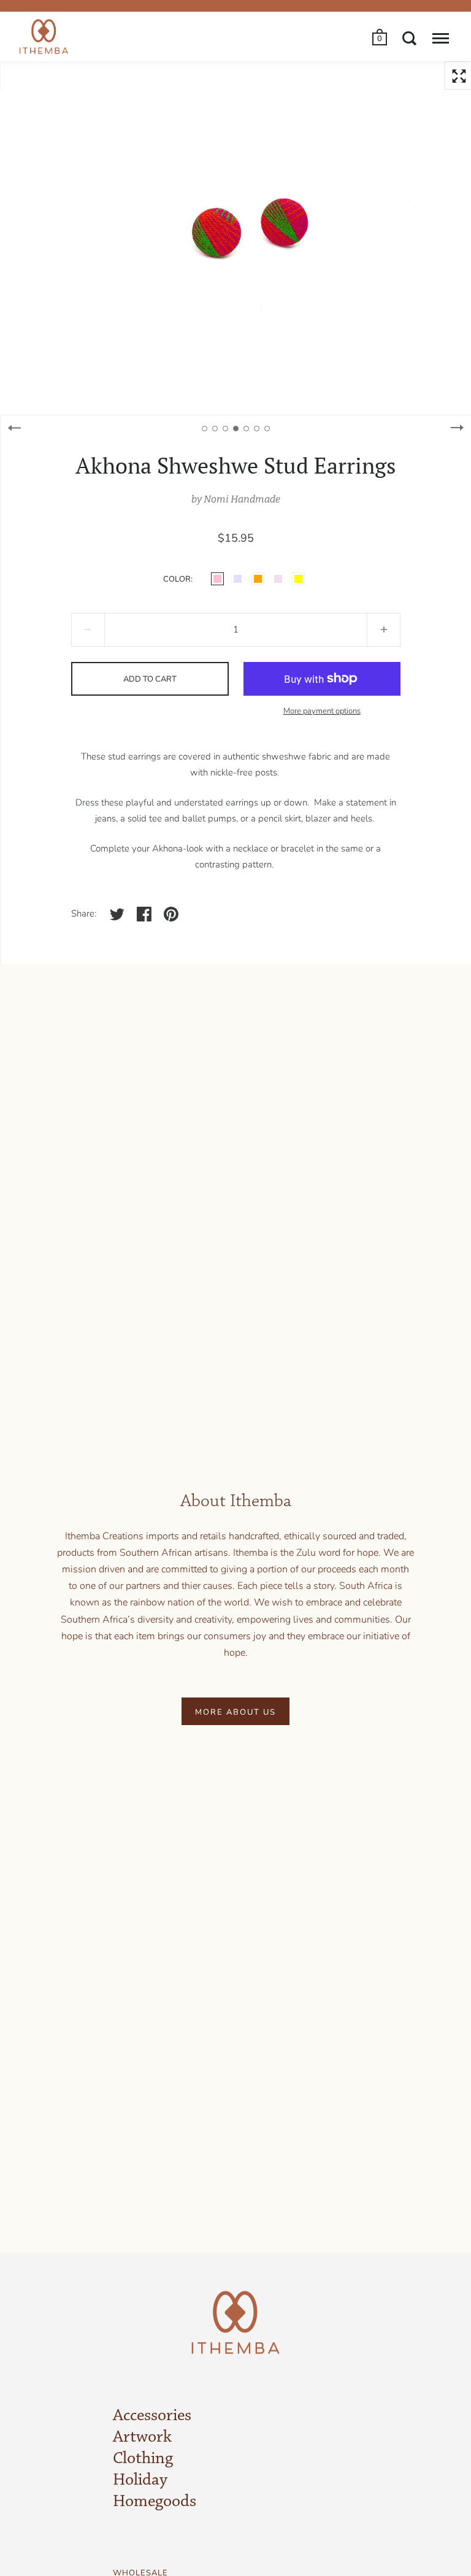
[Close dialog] (408, 1136)
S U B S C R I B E (133, 1410)
